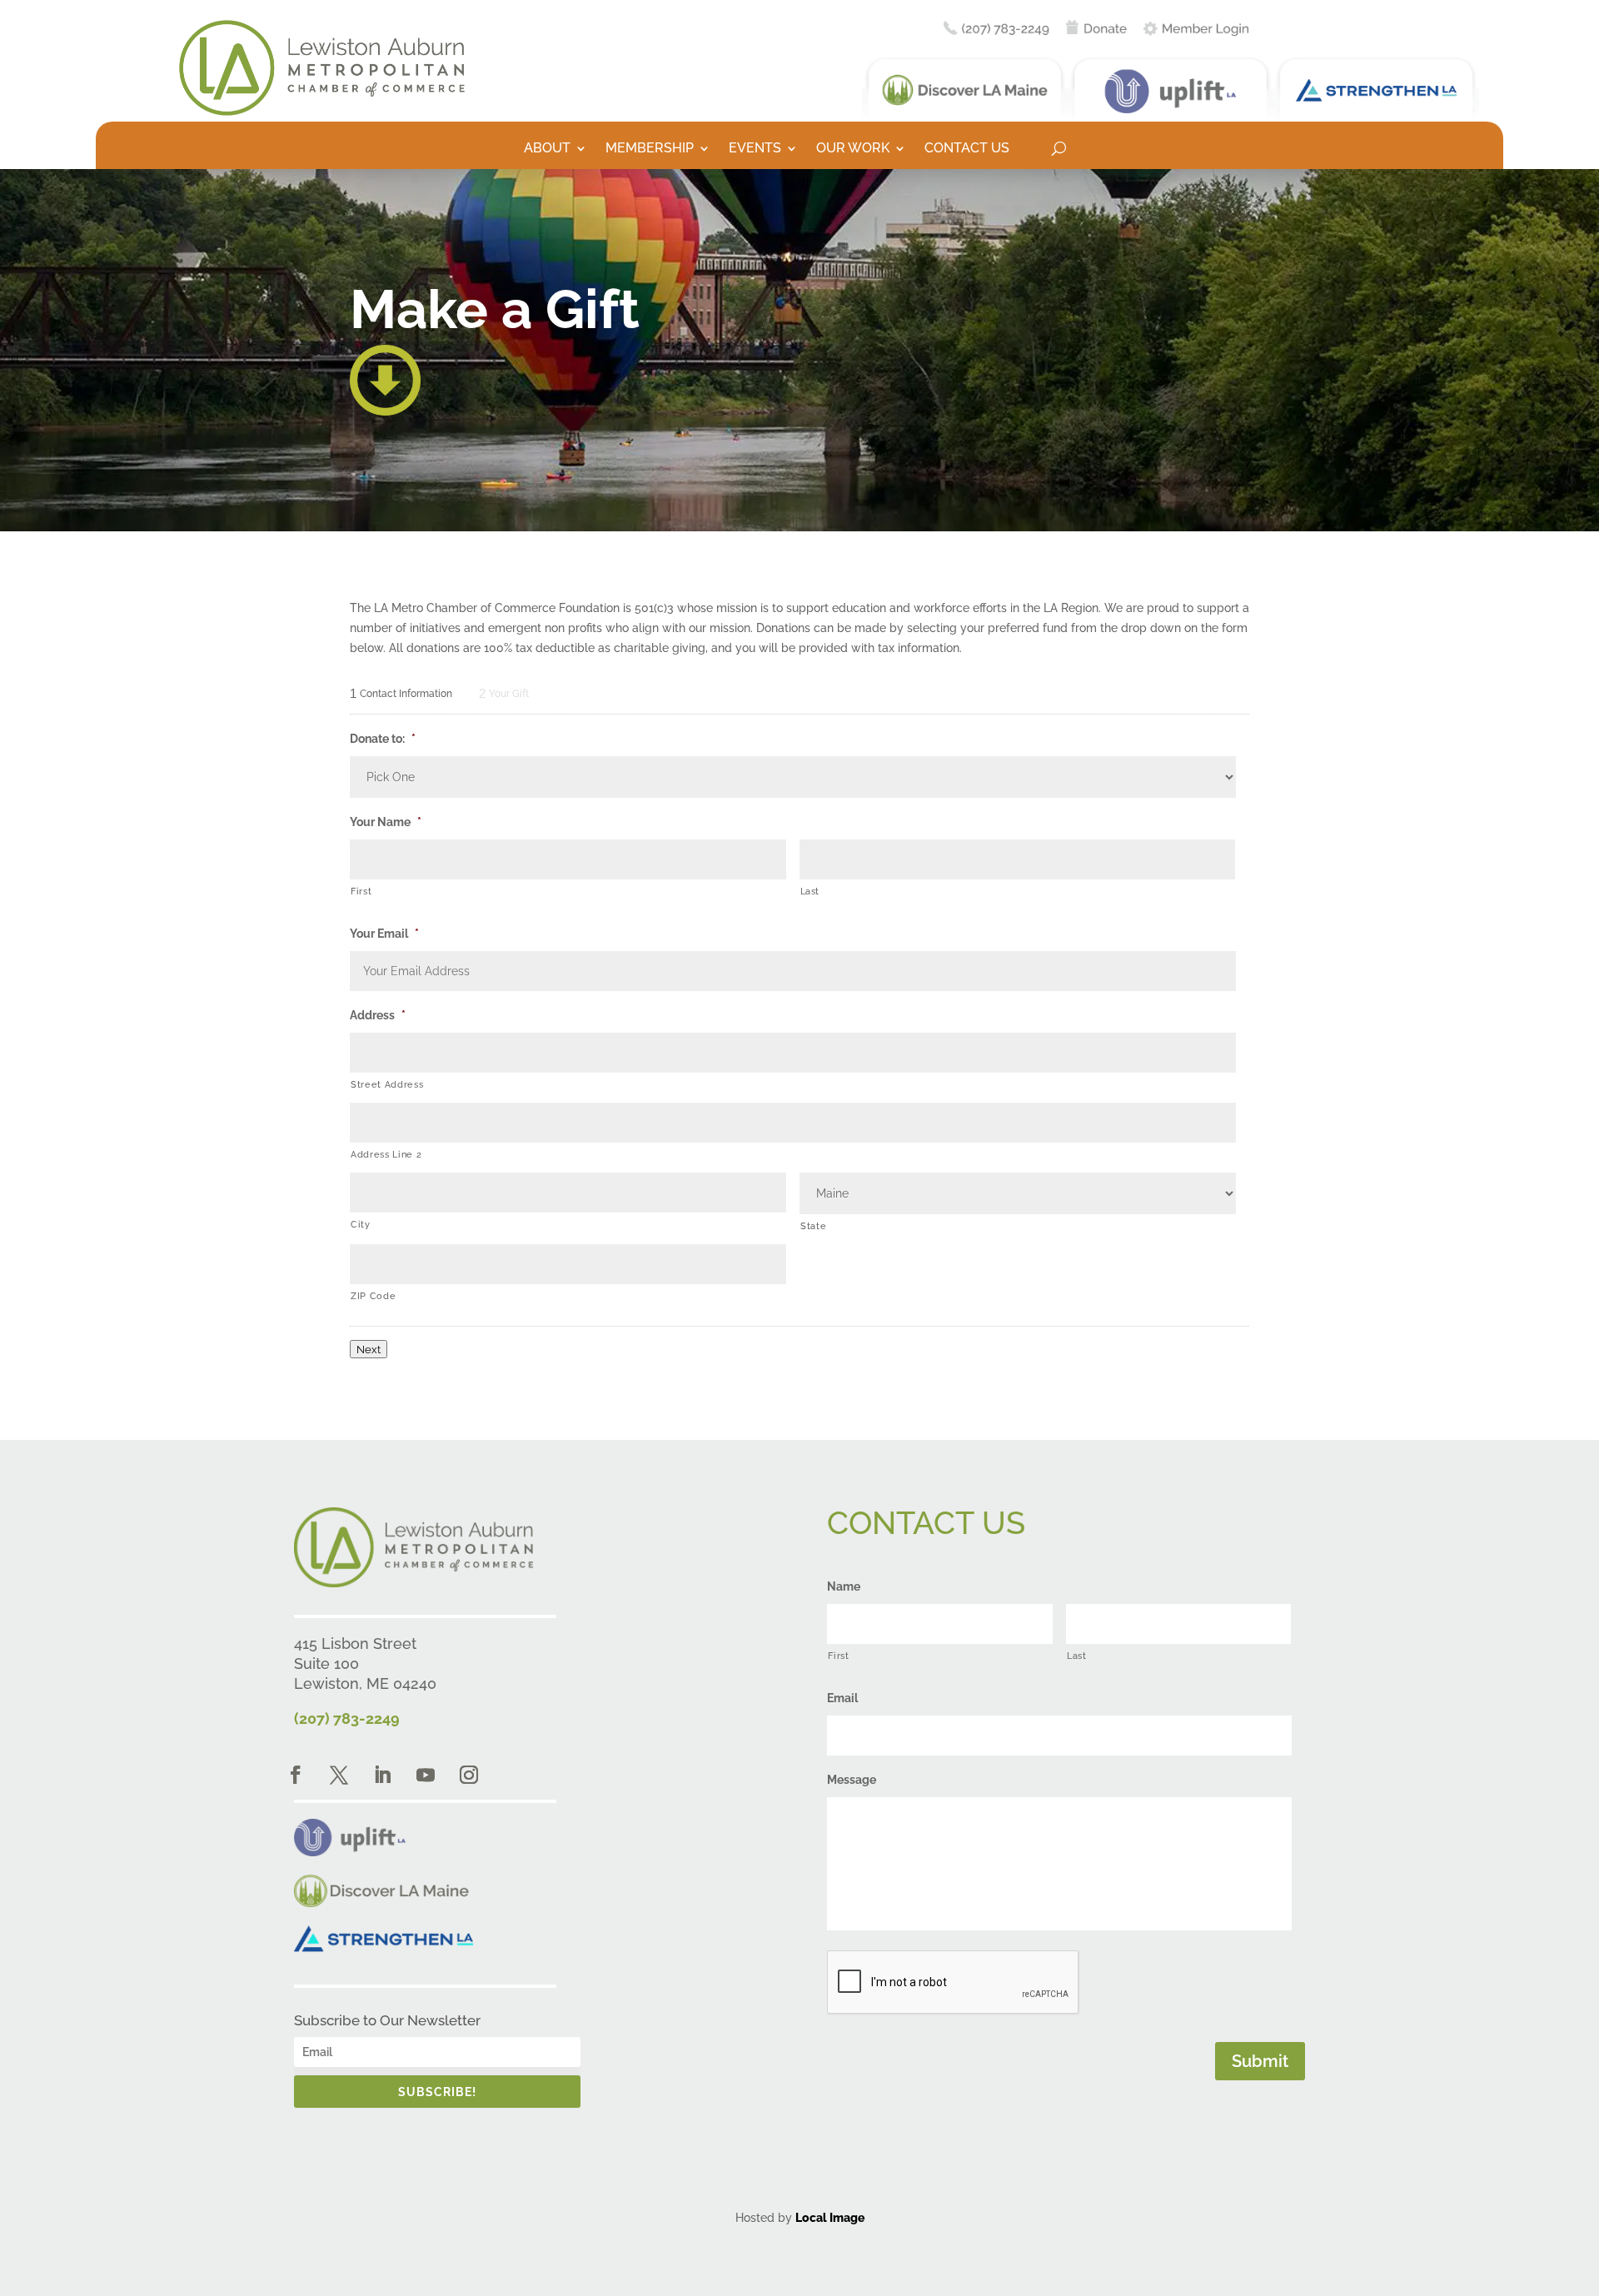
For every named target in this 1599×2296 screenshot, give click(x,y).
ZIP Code (373, 1296)
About (547, 149)
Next (369, 1349)
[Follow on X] (339, 1775)
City (361, 1224)
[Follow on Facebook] (296, 1775)
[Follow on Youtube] (426, 1775)
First (361, 891)
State (813, 1226)
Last (810, 891)
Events (755, 149)
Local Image (830, 2218)
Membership (650, 149)
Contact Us (967, 149)
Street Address (387, 1084)
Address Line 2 (386, 1154)
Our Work (853, 149)
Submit (1260, 2061)
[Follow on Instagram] (469, 1775)
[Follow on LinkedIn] (382, 1775)
